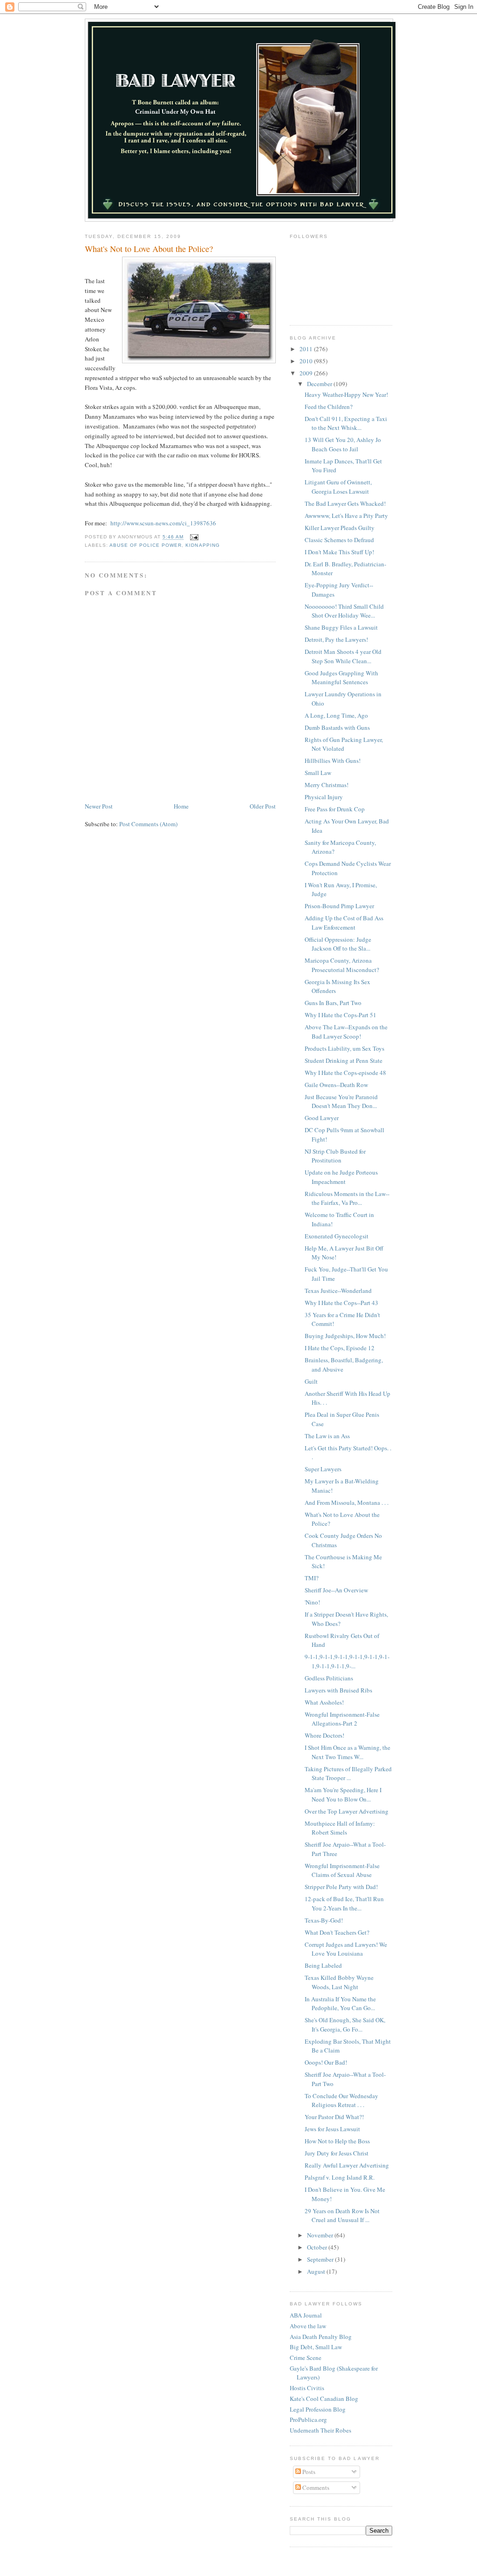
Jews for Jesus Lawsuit (332, 2129)
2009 (307, 373)
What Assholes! (324, 1702)
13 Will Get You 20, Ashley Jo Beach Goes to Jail (343, 444)
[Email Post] (194, 537)
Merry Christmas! (327, 785)
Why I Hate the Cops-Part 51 (341, 1015)
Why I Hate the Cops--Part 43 (341, 1303)
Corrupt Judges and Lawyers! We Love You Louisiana (346, 1949)
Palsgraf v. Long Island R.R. (340, 2177)
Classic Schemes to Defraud (339, 540)
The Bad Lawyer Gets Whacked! (345, 503)
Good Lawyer (322, 1118)
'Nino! (312, 1602)
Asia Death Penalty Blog (321, 2337)
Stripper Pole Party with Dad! (341, 1887)
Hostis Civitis (307, 2388)
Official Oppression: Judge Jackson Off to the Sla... (338, 944)
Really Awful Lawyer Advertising (347, 2165)
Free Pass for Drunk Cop (335, 809)
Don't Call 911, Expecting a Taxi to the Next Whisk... (346, 423)
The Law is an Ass (327, 1436)
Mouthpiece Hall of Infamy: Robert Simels (340, 1828)
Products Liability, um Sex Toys (344, 1048)
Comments (315, 2488)
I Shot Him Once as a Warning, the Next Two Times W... (348, 1752)
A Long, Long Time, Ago (336, 715)
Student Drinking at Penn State (344, 1060)
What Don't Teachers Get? (337, 1932)
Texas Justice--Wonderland (338, 1291)
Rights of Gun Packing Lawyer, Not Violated (344, 744)
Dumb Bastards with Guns (337, 727)
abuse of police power (146, 545)
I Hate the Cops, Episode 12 (340, 1348)
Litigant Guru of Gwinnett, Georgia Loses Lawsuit (338, 487)
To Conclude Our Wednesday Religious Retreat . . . (341, 2100)
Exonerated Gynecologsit (337, 1236)
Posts (308, 2472)
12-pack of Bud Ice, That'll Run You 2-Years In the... (344, 1903)
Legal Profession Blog (318, 2409)
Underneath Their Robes (320, 2430)
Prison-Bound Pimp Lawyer (339, 906)
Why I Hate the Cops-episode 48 (345, 1073)
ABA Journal (306, 2315)
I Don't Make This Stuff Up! (339, 552)
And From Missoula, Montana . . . (347, 1502)
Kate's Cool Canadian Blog (324, 2399)
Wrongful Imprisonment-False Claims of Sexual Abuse (342, 1870)
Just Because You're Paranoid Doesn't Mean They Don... (341, 1101)
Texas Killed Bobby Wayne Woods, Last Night (339, 1982)
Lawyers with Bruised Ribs (338, 1690)
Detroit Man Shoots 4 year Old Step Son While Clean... (343, 656)
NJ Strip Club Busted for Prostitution (335, 1156)
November (321, 2235)
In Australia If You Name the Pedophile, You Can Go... (340, 2004)
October (318, 2247)
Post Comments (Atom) (148, 824)
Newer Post (99, 806)
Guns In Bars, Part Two (333, 1003)
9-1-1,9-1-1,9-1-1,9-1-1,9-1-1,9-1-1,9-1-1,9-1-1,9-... (347, 1661)
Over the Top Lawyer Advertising (347, 1811)
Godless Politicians (329, 1678)
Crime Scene (306, 2358)
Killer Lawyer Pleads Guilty (340, 528)
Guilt (311, 1381)
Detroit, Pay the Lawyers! (336, 639)
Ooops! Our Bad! (326, 2062)
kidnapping (202, 545)
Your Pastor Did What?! (334, 2117)
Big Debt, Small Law (316, 2347)
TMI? (312, 1578)
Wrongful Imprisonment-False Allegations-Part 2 (342, 1719)
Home (181, 806)
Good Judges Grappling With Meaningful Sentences (341, 678)
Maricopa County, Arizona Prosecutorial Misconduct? (342, 965)
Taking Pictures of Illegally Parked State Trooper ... (348, 1774)
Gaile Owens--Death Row (336, 1085)
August (317, 2271)
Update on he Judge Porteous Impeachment (341, 1177)
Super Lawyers (323, 1469)
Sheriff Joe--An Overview (336, 1590)
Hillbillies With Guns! (333, 761)
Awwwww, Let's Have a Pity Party (346, 516)
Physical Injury (324, 797)
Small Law (318, 773)
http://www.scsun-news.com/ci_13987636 (163, 523)
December (320, 384)
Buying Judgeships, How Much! (345, 1336)
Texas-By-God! (324, 1920)
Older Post (263, 806)
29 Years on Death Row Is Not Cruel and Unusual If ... (342, 2216)
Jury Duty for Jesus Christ (337, 2153)
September (321, 2259)
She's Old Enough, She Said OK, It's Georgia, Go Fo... (345, 2025)
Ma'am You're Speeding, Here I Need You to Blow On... (343, 1794)
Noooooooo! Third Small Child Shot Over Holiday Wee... (344, 611)
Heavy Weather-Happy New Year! (346, 394)
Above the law (308, 2326)
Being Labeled (323, 1965)
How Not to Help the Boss (337, 2141)
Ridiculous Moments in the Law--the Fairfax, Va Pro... (347, 1198)
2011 (307, 349)
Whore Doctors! (324, 1735)
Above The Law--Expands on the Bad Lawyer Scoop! (346, 1032)
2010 (307, 361)
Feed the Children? (329, 407)
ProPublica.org (308, 2420)
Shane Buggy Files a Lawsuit (341, 627)
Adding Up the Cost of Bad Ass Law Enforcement (344, 923)
